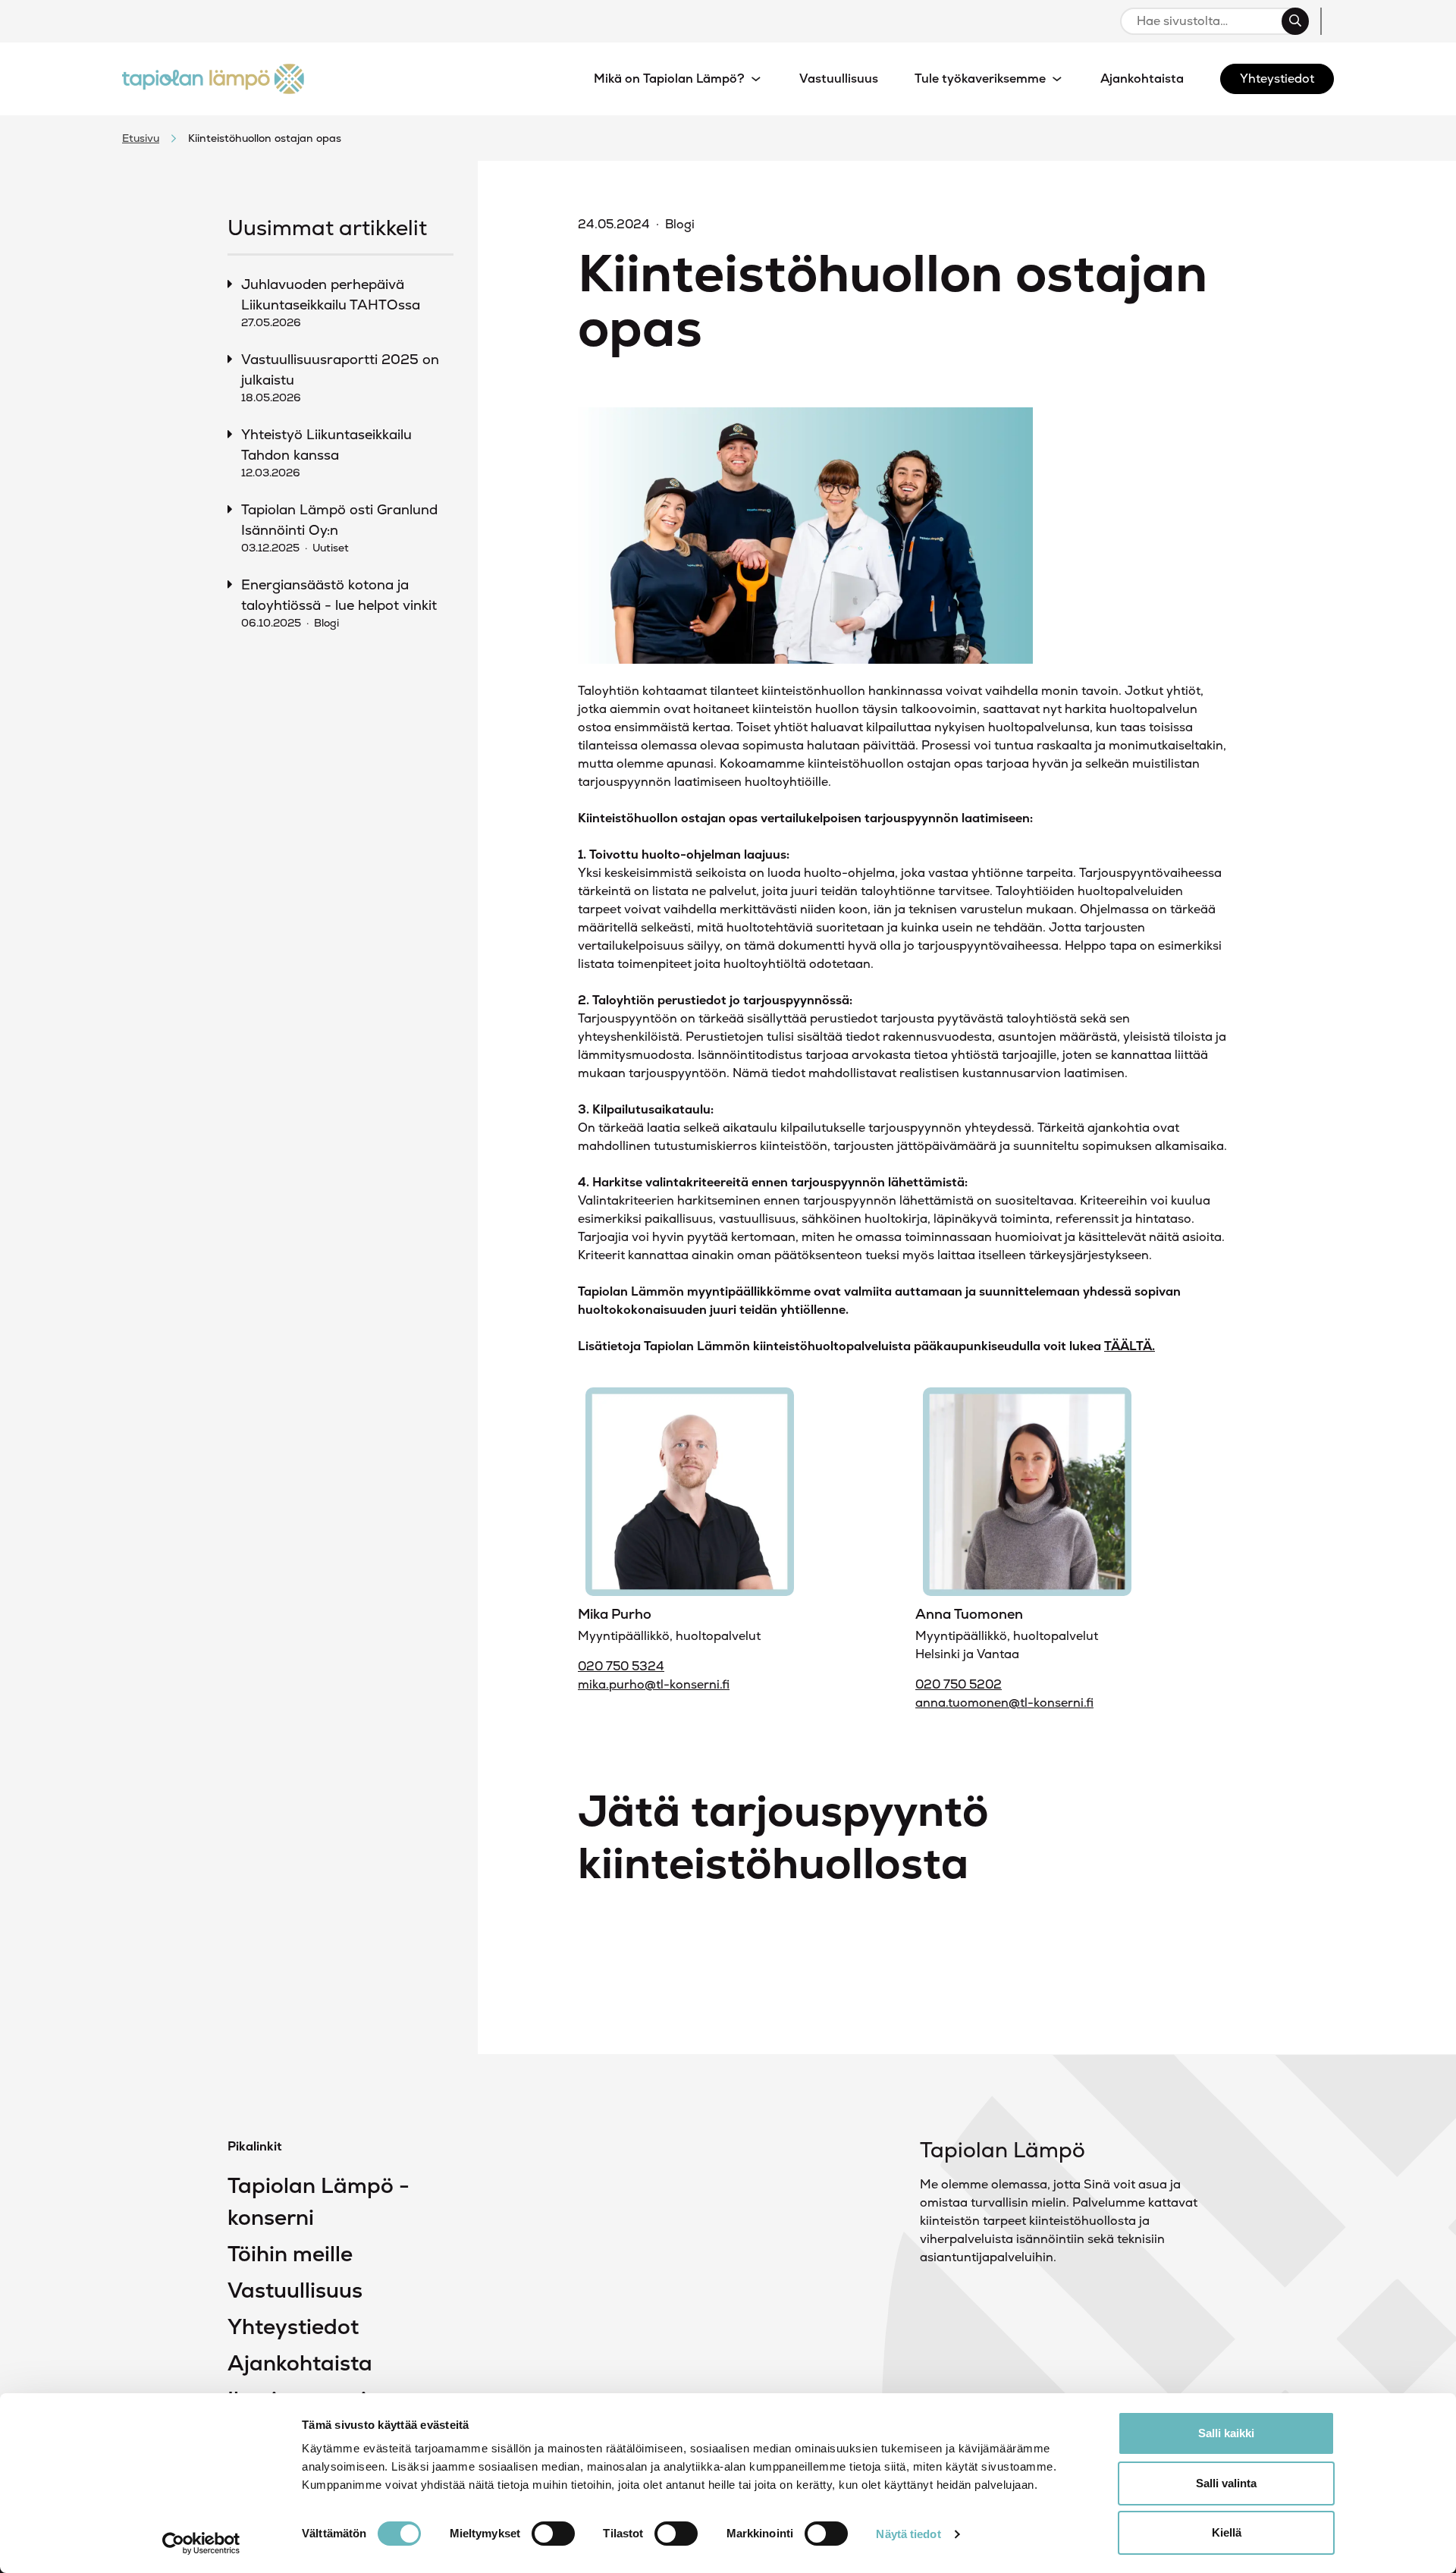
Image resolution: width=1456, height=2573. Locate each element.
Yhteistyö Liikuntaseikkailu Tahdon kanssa (326, 452)
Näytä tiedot (908, 2534)
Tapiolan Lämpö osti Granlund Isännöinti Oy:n (339, 528)
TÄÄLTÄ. (1130, 1346)
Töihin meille (290, 2254)
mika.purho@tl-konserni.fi (654, 1684)
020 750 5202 (959, 1684)
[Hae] (1295, 21)
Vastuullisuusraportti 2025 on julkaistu (340, 377)
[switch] (553, 2534)
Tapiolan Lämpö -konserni (318, 2201)
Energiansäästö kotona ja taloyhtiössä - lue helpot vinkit (339, 603)
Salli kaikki (1226, 2433)
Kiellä (1227, 2532)
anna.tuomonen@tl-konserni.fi (1004, 1703)
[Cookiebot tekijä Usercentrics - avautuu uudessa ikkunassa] (201, 2543)
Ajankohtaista (300, 2363)
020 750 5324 (621, 1666)
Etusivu (141, 138)
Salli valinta (1226, 2483)
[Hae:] (1208, 21)
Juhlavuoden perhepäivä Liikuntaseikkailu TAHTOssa (331, 302)
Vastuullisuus (295, 2290)
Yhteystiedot (293, 2326)
